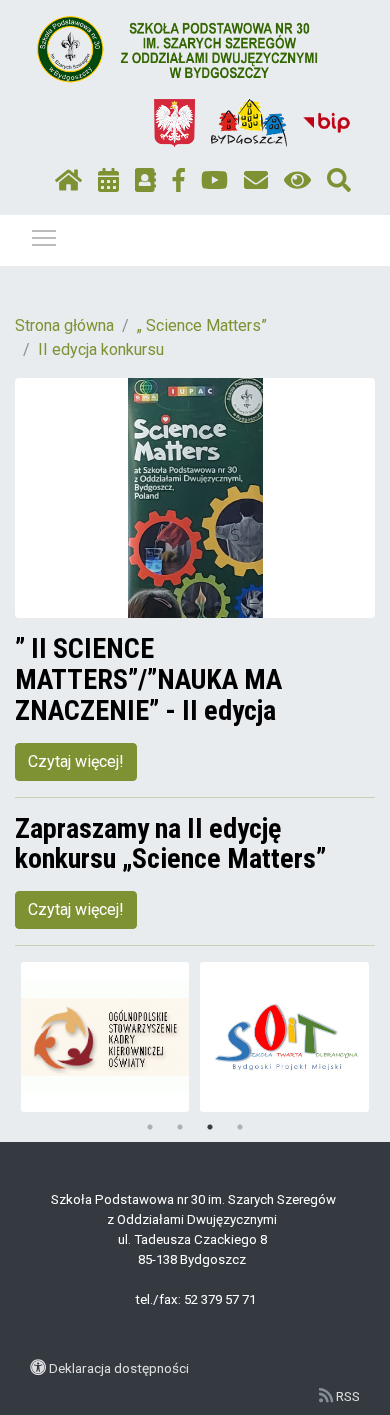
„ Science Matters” (202, 325)
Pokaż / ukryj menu (44, 237)
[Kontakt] (256, 181)
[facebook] (179, 181)
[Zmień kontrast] (297, 181)
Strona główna (64, 325)
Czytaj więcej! (76, 761)
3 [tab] (210, 1127)
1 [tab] (150, 1127)
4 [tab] (240, 1127)
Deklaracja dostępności (119, 1368)
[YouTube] (214, 181)
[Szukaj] (339, 181)
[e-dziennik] (145, 181)
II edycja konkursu (101, 349)
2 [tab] (180, 1127)
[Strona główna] (68, 181)
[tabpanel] (105, 1037)
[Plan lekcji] (108, 181)
